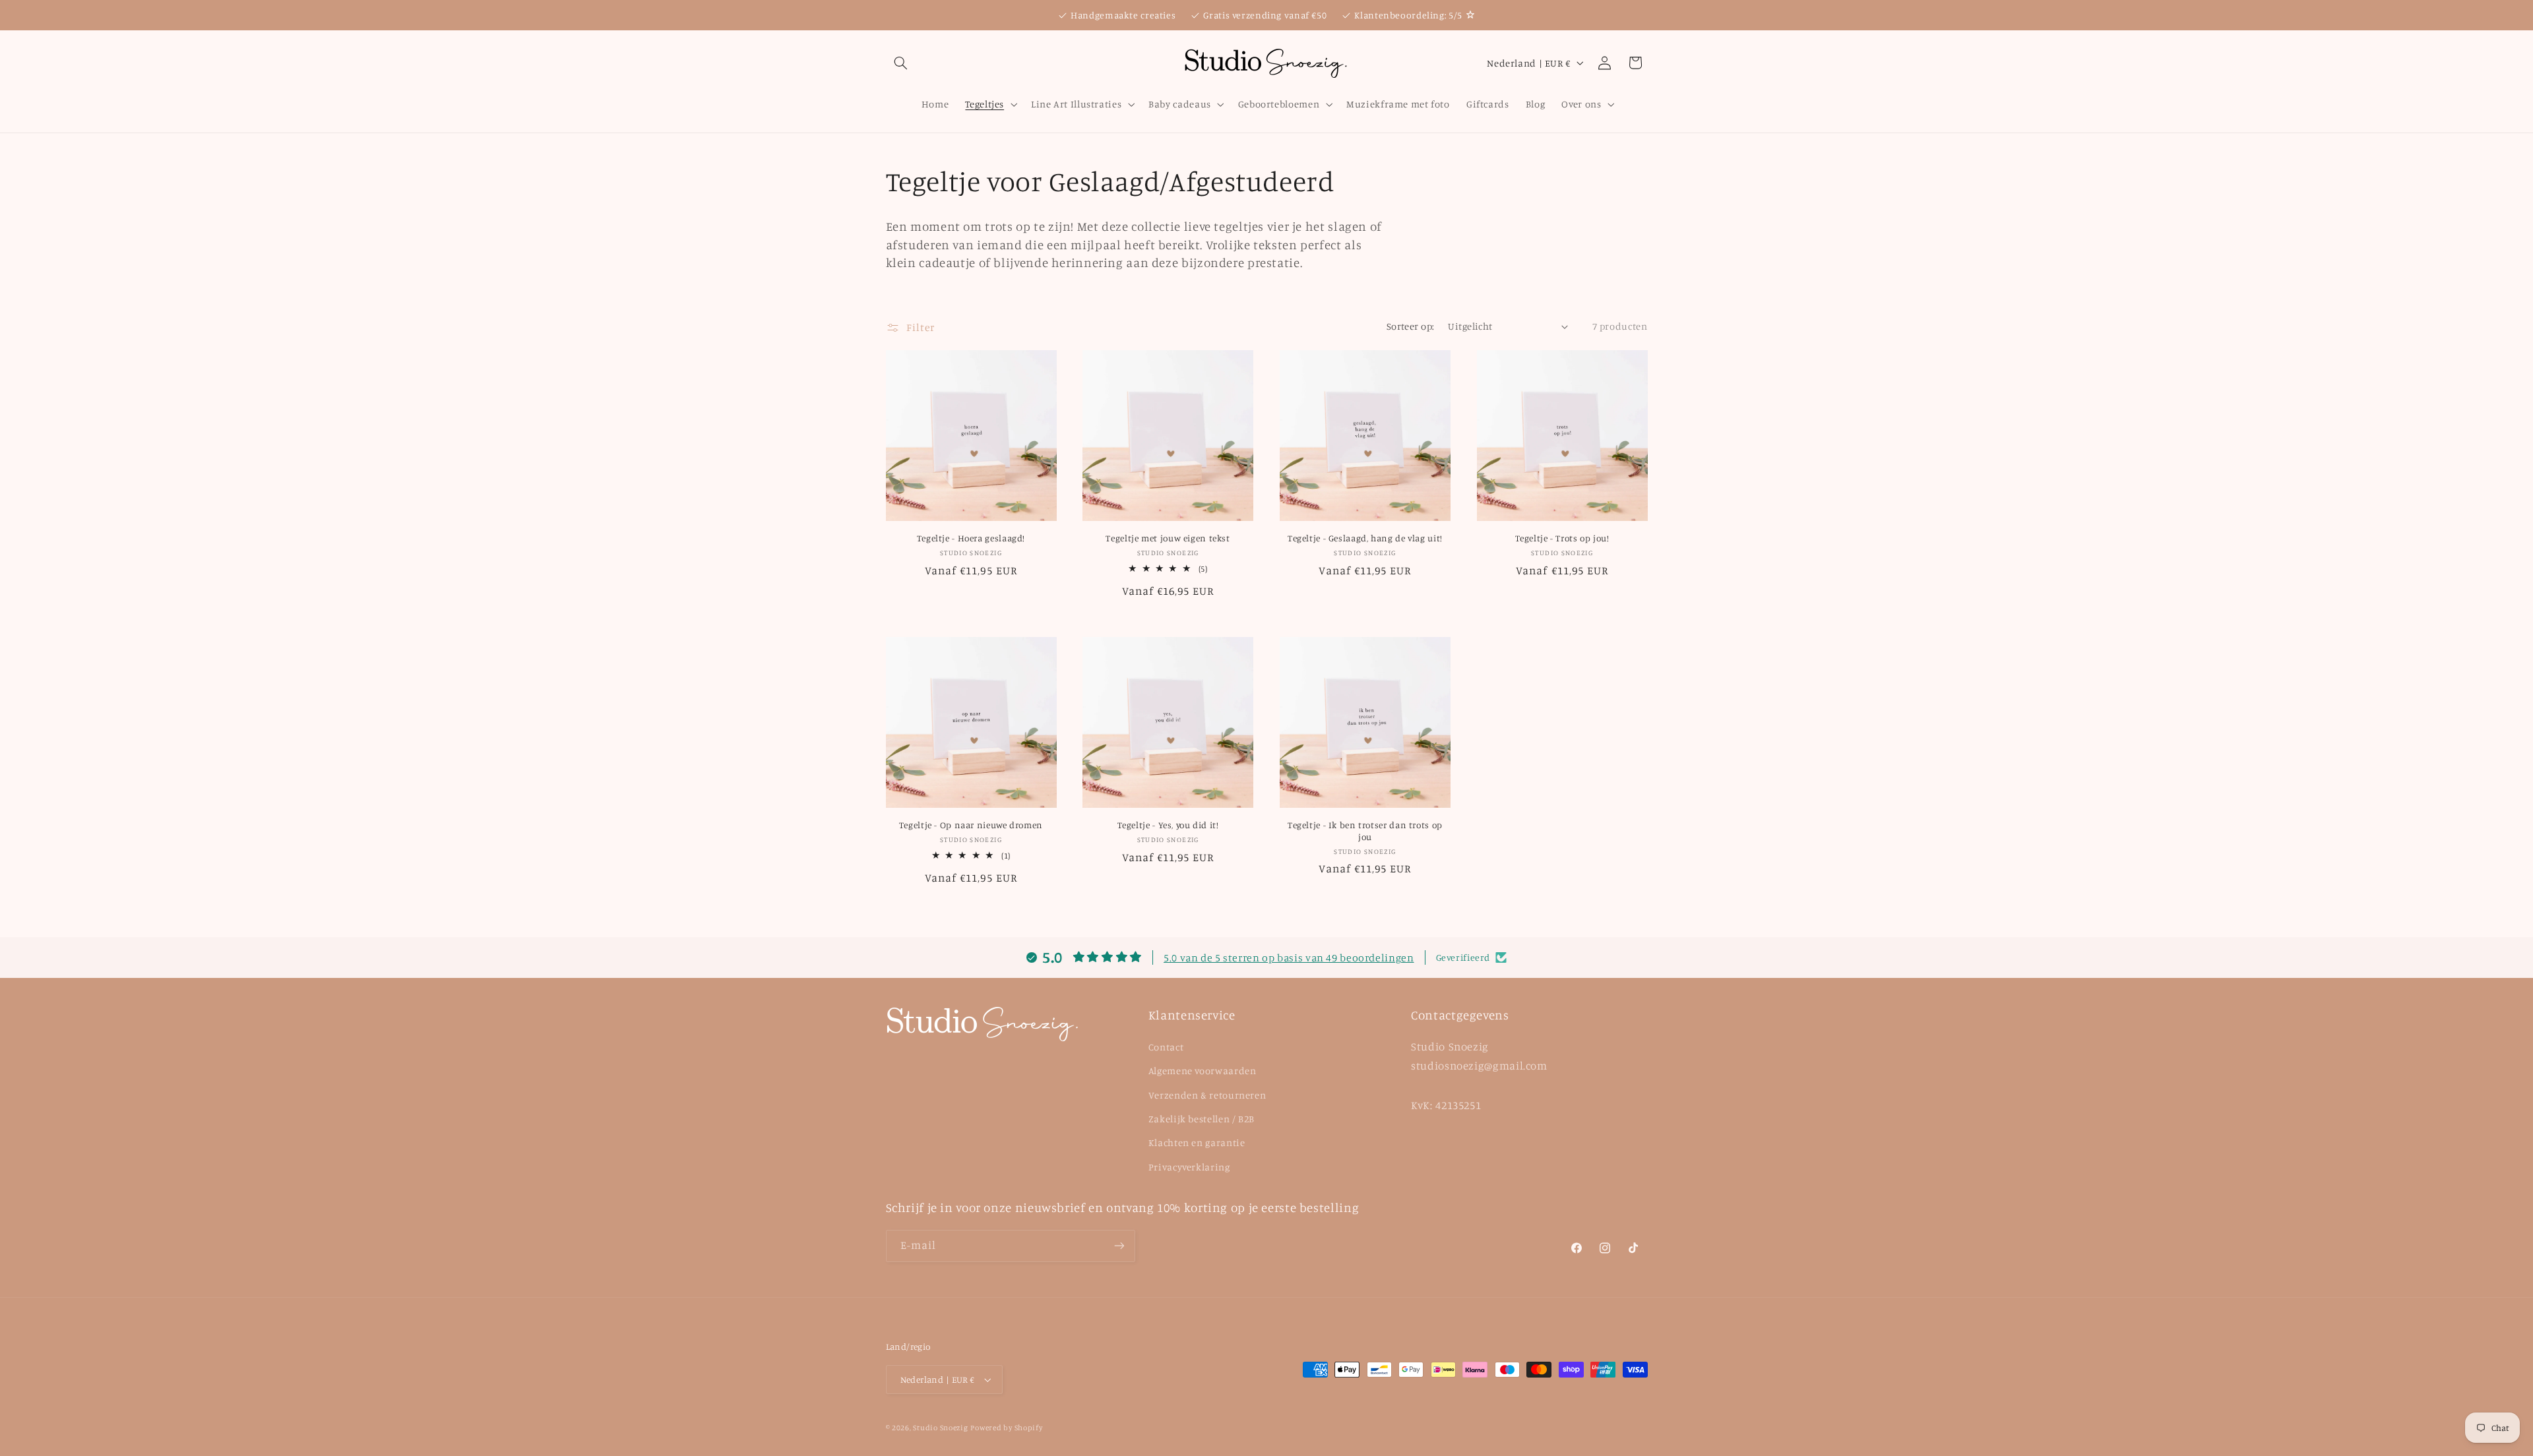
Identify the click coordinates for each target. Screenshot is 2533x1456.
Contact (1166, 1047)
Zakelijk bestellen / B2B (1202, 1119)
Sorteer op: (1411, 326)
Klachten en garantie (1197, 1142)
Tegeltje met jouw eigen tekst (1168, 538)
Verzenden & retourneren (1207, 1095)
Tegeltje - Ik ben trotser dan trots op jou (1365, 831)
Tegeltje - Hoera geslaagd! (971, 538)
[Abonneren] (1119, 1246)
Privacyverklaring (1189, 1167)
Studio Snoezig (940, 1428)
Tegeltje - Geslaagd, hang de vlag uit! (1365, 538)
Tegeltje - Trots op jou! (1562, 538)
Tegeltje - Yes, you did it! (1168, 825)
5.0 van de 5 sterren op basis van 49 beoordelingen (1289, 957)
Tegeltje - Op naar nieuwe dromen (971, 825)
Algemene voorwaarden (1203, 1071)
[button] (901, 63)
